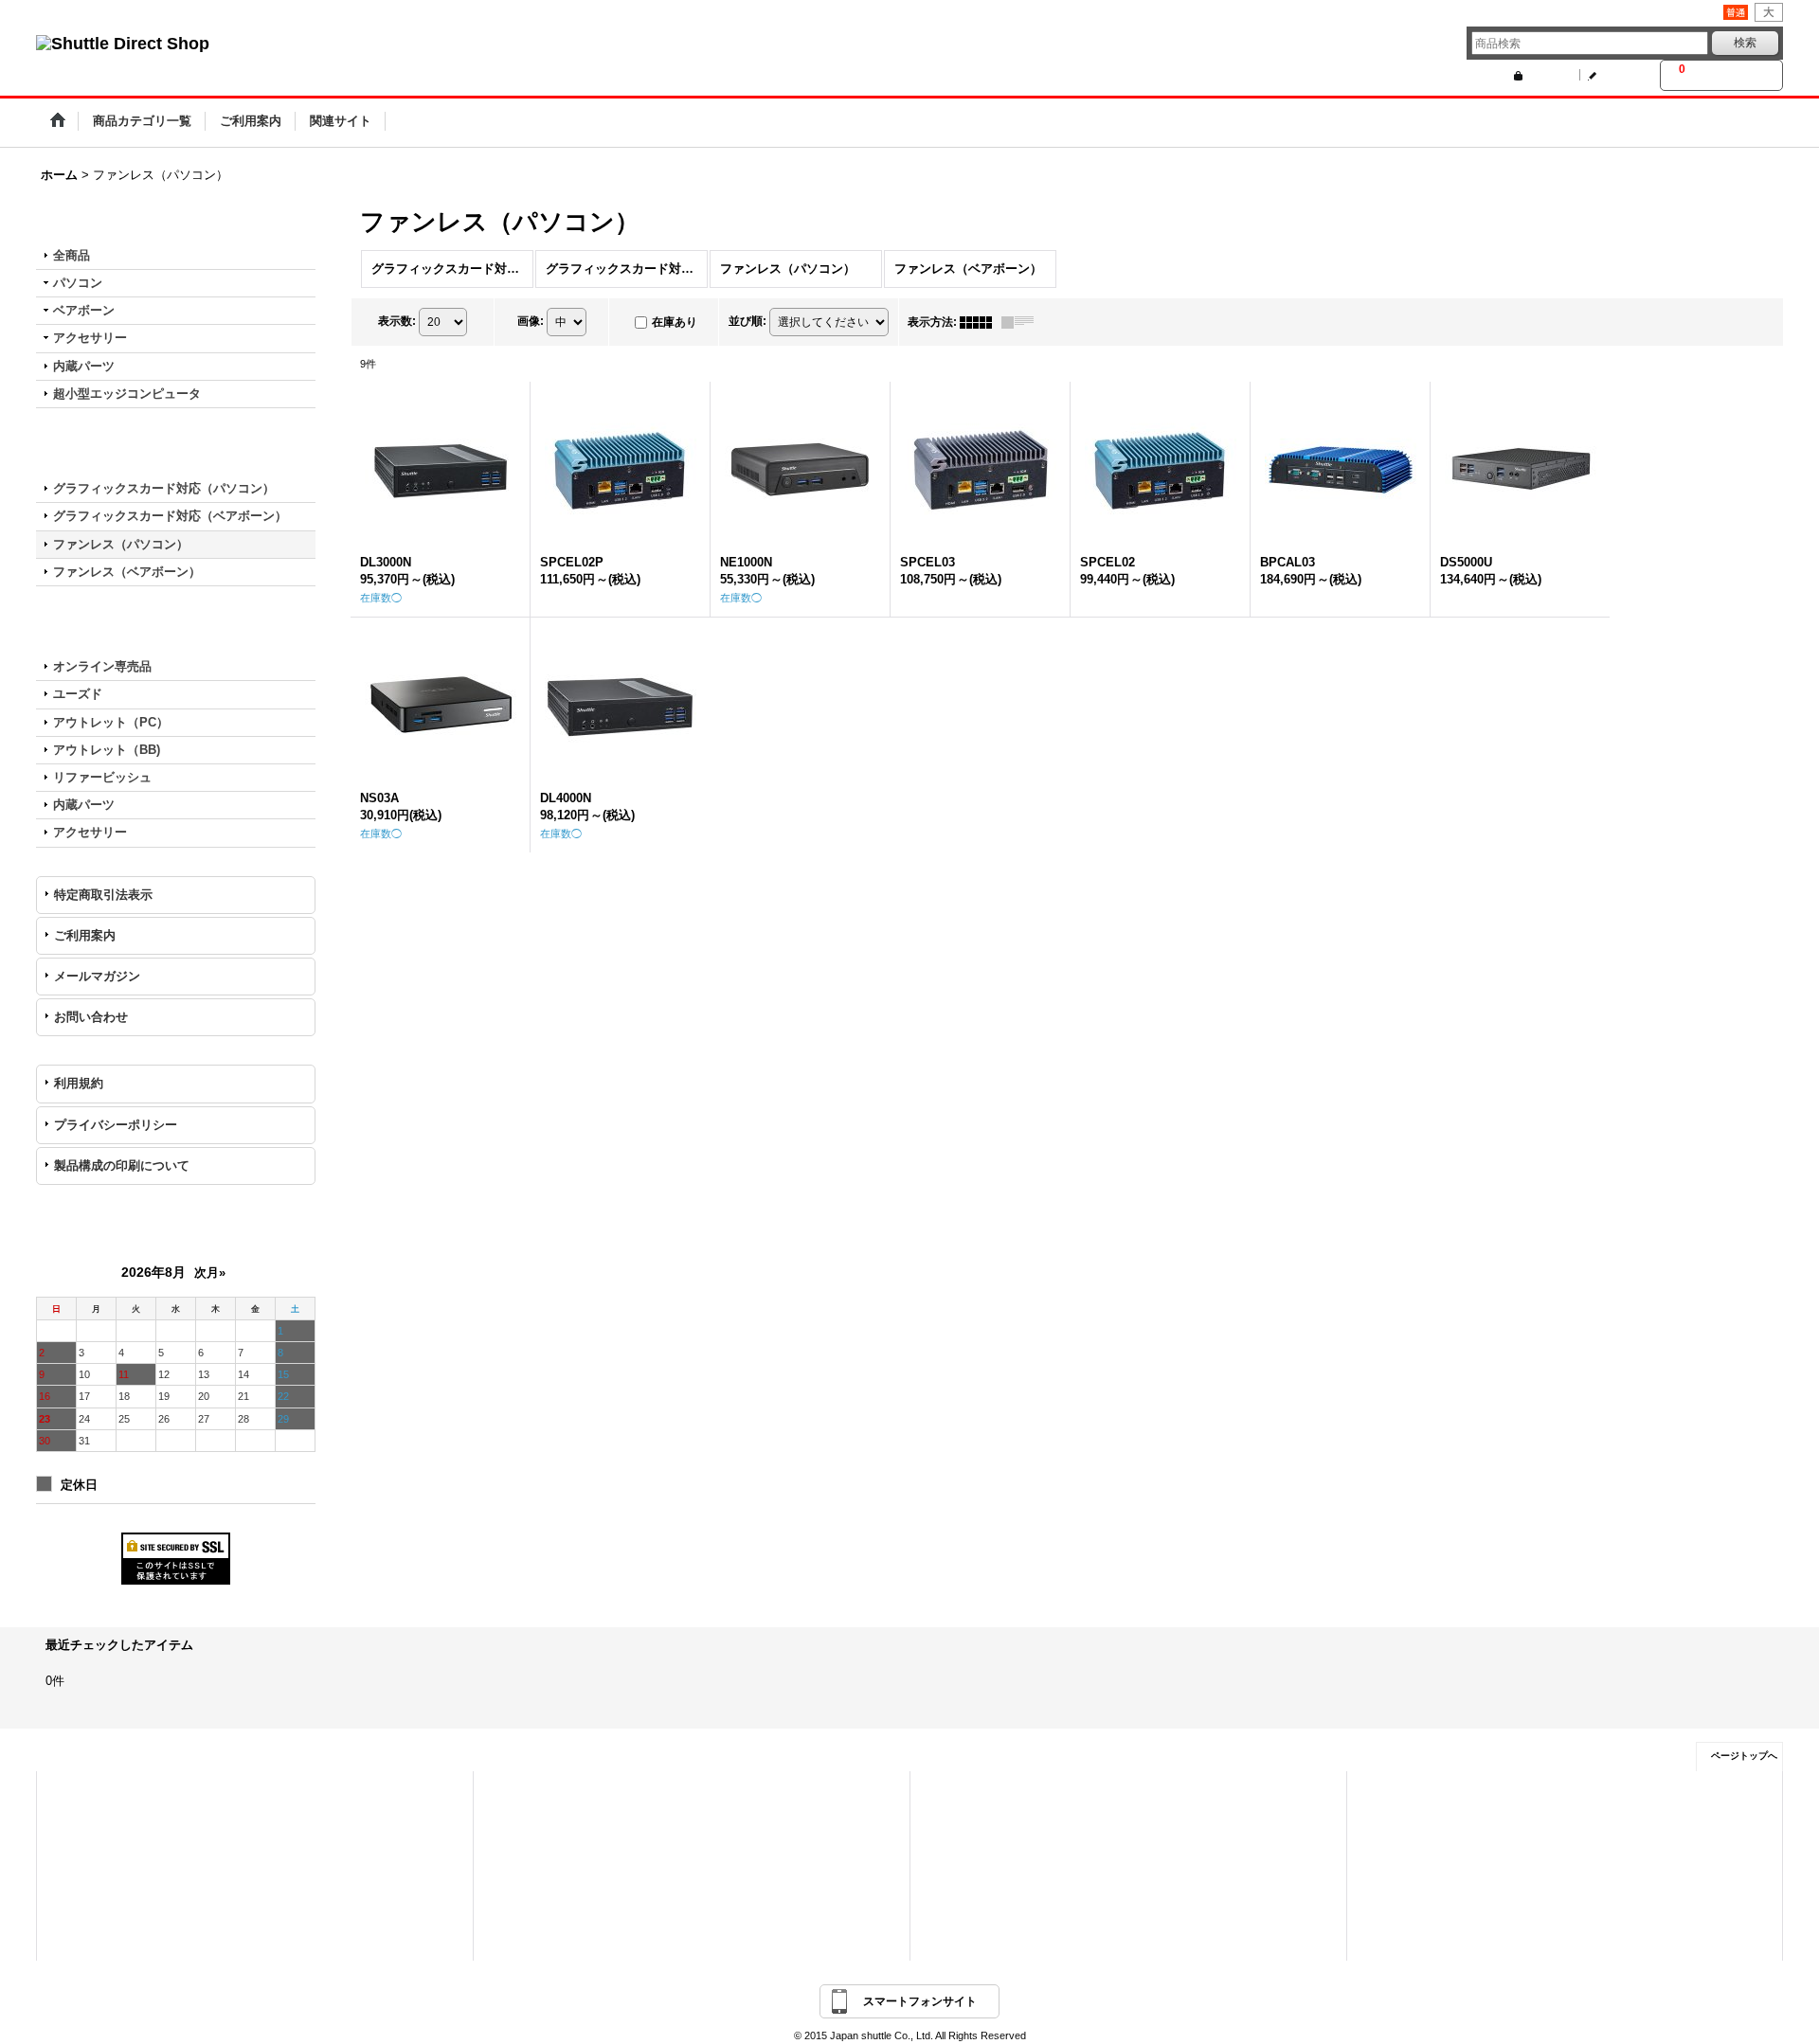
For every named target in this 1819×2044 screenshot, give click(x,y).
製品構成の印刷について (122, 1165)
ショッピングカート (108, 1847)
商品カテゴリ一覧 (539, 1794)
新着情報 (955, 1794)
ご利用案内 (85, 935)
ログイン (1546, 75)
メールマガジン (97, 976)
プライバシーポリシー (116, 1125)
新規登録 (1620, 75)
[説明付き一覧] (1022, 322)
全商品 (72, 255)
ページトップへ (1744, 1756)
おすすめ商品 (529, 1847)
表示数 (397, 321)
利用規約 (79, 1083)
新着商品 (518, 1820)
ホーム (76, 1794)
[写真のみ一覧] (981, 322)
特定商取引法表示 (103, 895)
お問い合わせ (91, 1017)
